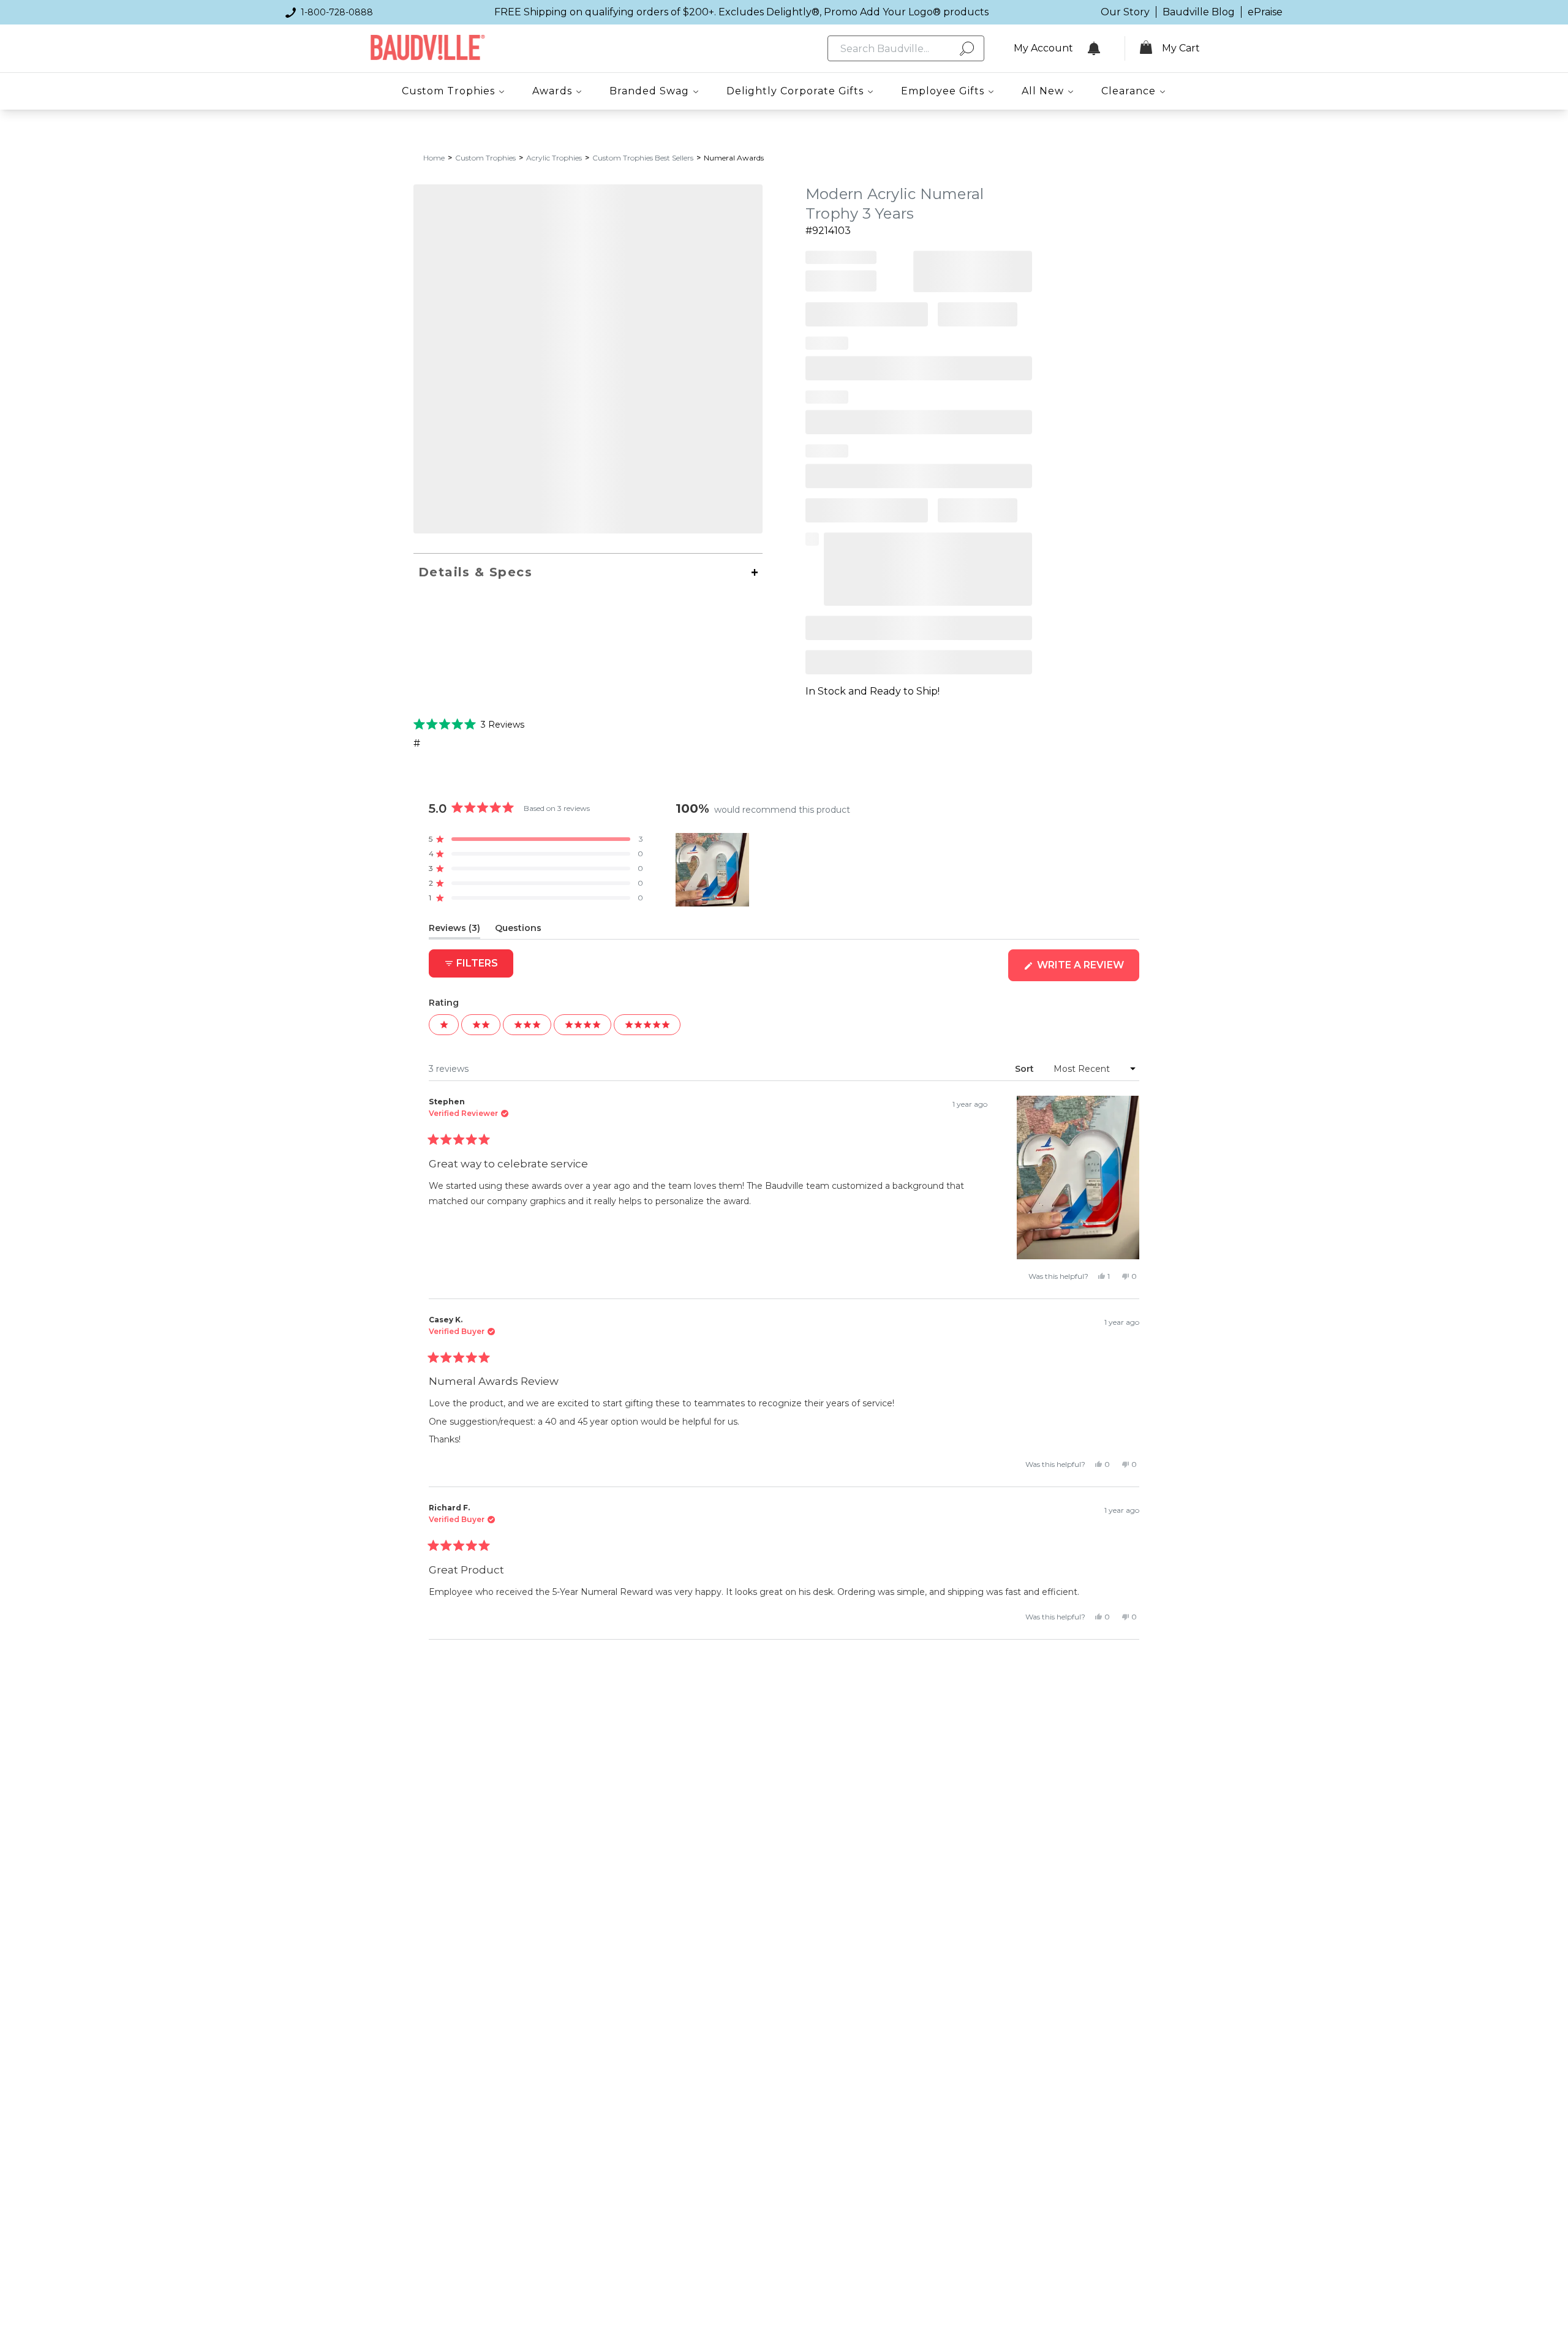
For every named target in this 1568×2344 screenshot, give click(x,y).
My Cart (1181, 48)
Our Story (1125, 12)
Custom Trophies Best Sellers (643, 158)
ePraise (1265, 12)
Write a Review (1087, 970)
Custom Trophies (485, 158)
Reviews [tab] (454, 930)
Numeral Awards (734, 158)
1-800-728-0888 (337, 12)
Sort (1026, 1069)
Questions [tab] (518, 930)
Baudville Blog (1199, 12)
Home (434, 158)
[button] (469, 724)
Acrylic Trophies (554, 158)
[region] (714, 870)
